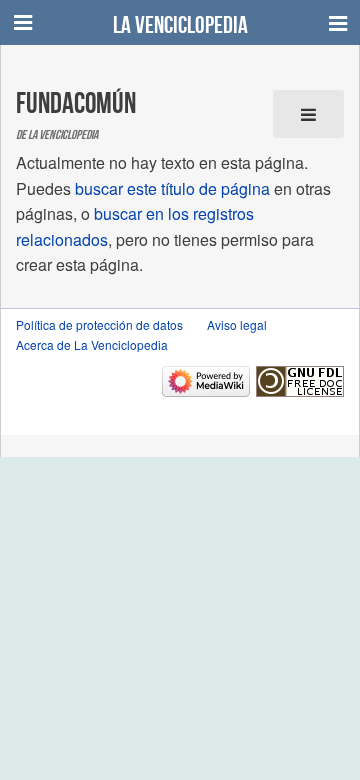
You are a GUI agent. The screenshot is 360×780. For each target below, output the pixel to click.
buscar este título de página (172, 188)
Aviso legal (237, 324)
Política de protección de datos (99, 324)
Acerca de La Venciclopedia (92, 344)
